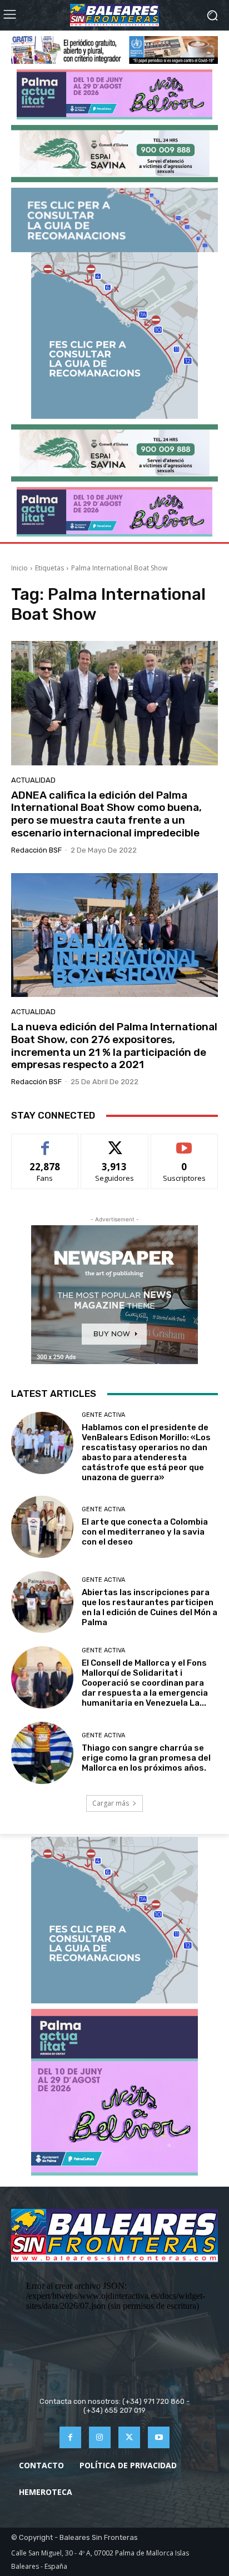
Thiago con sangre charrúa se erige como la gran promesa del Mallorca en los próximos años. (146, 1758)
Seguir (115, 1142)
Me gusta (45, 1142)
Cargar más (111, 1803)
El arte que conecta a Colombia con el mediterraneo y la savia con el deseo (145, 1532)
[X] (129, 2437)
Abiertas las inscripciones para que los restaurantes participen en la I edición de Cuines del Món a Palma (150, 1607)
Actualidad (33, 780)
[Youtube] (159, 2437)
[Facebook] (70, 2437)
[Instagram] (100, 2437)
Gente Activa (103, 1415)
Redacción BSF (36, 850)
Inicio (19, 568)
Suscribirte (184, 1142)
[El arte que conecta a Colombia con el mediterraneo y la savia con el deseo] (42, 1527)
